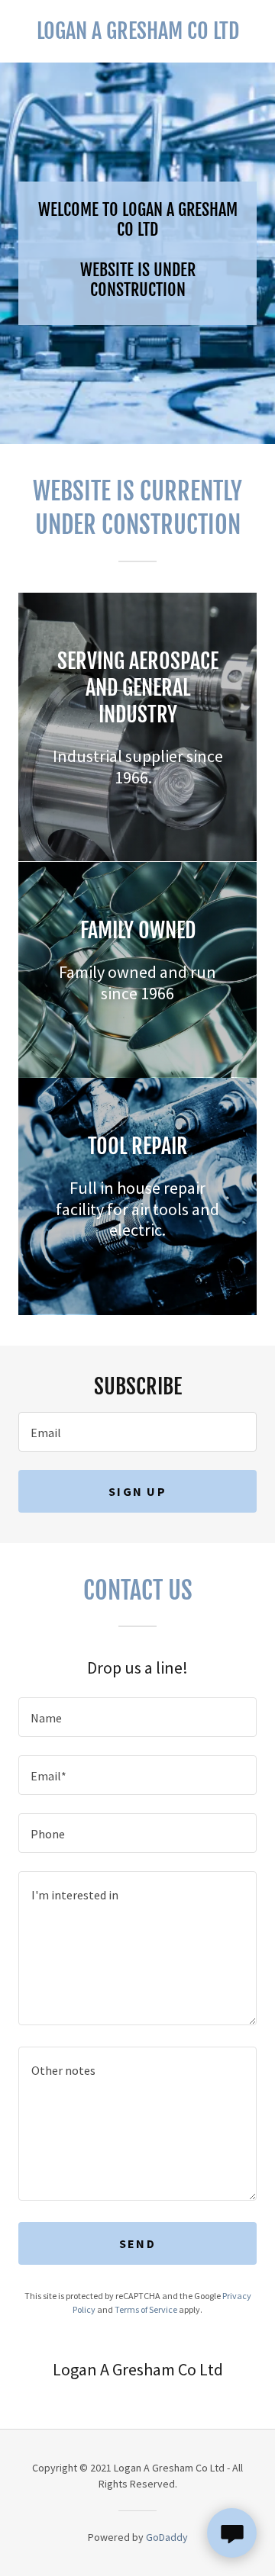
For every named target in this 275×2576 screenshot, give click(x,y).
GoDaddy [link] (167, 2537)
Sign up (137, 1491)
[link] (137, 31)
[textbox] (137, 1432)
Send (137, 2243)
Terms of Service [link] (146, 2309)
